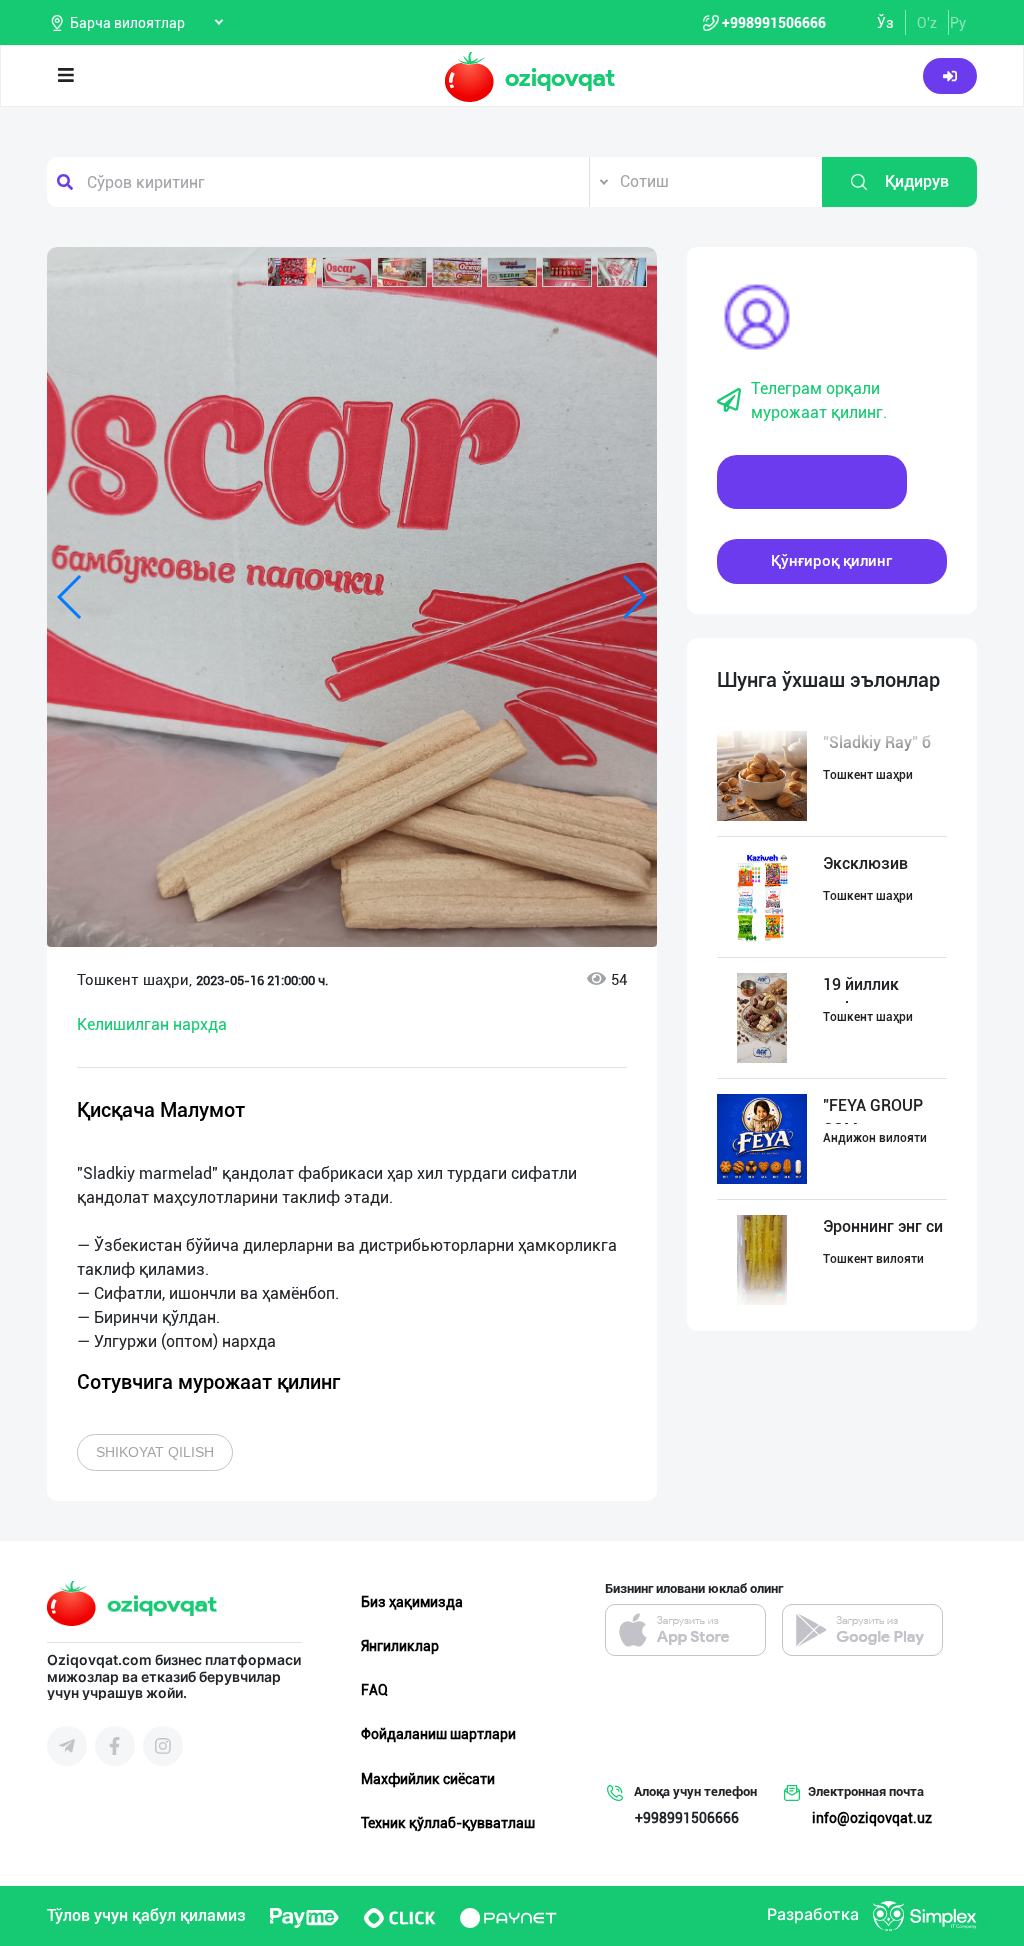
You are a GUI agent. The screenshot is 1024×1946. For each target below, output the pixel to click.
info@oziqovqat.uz (872, 1818)
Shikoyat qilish (155, 1452)
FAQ (374, 1690)
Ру (958, 23)
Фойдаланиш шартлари (438, 1734)
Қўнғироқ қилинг (831, 561)
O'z (927, 23)
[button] (292, 272)
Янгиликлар (400, 1646)
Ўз (885, 23)
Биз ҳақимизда (412, 1602)
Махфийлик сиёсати (428, 1779)
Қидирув (917, 181)
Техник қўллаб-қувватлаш (448, 1823)
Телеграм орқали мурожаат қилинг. (819, 400)
